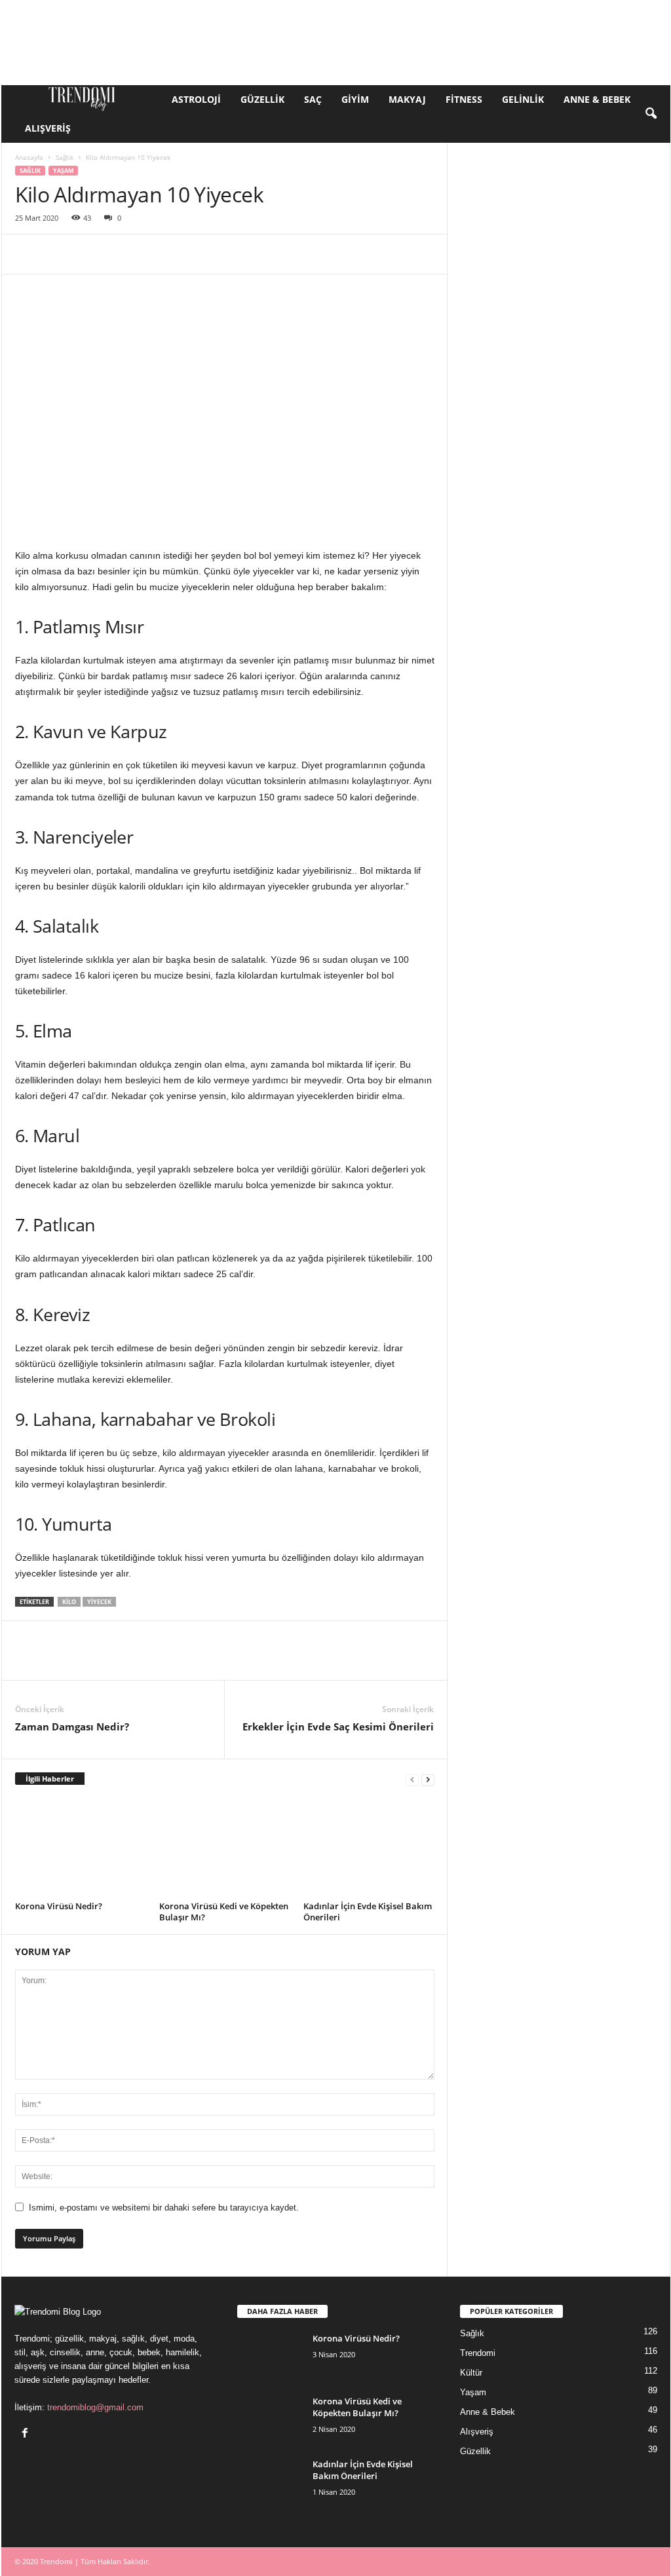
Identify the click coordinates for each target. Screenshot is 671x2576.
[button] (651, 114)
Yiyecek (99, 1602)
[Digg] (390, 254)
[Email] (209, 254)
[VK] (360, 254)
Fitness (464, 99)
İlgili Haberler (50, 1779)
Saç (313, 99)
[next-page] (428, 1779)
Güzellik (262, 99)
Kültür (471, 2373)
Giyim (355, 99)
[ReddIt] (179, 254)
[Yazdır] (239, 254)
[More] (421, 254)
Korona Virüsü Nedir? (59, 1906)
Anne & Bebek (597, 99)
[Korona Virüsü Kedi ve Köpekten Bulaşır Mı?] (225, 1848)
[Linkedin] (149, 254)
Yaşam (63, 171)
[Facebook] (28, 254)
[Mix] (330, 254)
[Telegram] (299, 254)
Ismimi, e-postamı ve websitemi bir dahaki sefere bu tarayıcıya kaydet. (164, 2208)
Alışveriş (48, 128)
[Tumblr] (269, 254)
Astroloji (196, 99)
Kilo (69, 1602)
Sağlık (65, 157)
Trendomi (478, 2353)
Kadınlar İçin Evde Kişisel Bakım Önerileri (368, 1912)
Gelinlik (523, 99)
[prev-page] (412, 1779)
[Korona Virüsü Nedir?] (81, 1848)
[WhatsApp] (119, 254)
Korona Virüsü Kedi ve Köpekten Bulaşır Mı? (224, 1912)
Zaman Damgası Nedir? (72, 1727)
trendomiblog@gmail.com (95, 2407)
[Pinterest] (88, 254)
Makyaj (407, 99)
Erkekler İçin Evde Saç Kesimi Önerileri (338, 1727)
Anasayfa (29, 157)
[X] (58, 254)
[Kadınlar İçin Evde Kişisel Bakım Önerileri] (369, 1848)
